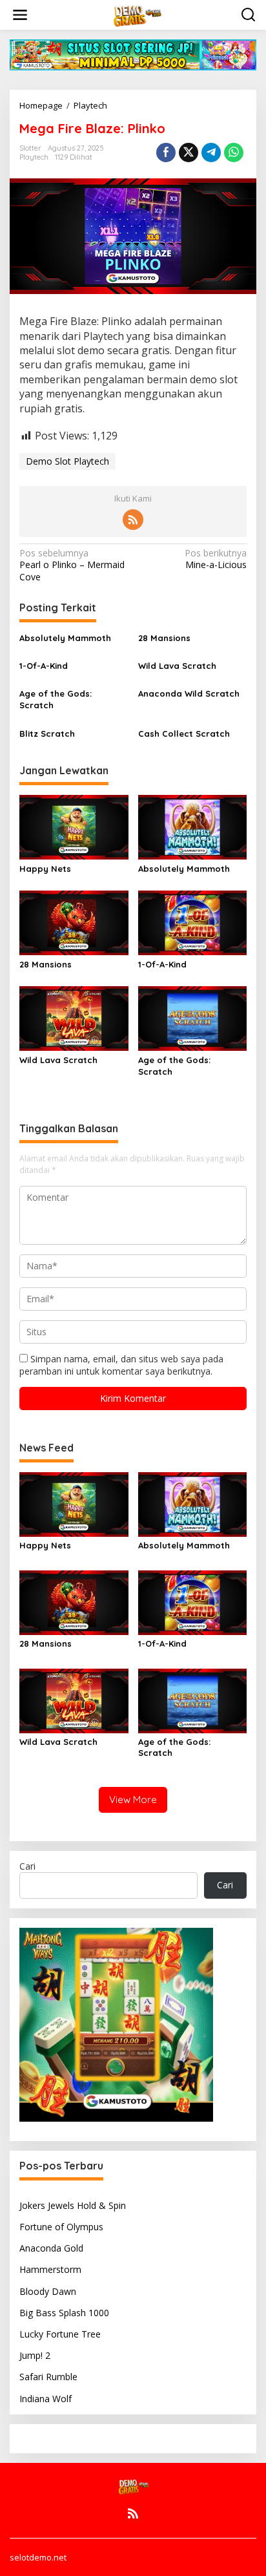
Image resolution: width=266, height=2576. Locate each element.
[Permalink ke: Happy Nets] (74, 826)
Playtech (34, 157)
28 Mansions (164, 638)
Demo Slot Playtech (67, 461)
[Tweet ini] (189, 153)
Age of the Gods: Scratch (56, 699)
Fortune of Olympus (61, 2227)
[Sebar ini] (166, 153)
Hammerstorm (50, 2269)
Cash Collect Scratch (184, 734)
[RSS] (133, 520)
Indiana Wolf (46, 2399)
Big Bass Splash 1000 (64, 2313)
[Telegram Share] (211, 153)
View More (133, 1800)
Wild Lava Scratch (177, 666)
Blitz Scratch (47, 734)
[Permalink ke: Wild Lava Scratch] (74, 1018)
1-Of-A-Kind (44, 666)
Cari (27, 1866)
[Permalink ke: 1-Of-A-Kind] (193, 922)
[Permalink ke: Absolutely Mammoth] (193, 826)
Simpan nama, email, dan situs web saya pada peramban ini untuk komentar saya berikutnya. (121, 1365)
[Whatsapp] (234, 153)
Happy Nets (45, 869)
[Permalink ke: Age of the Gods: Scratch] (193, 1018)
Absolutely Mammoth (65, 638)
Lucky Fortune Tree (60, 2334)
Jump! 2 (35, 2355)
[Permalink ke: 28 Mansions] (74, 922)
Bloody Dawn (48, 2291)
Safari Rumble (48, 2377)
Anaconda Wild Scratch (189, 693)
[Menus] (20, 15)
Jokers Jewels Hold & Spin (73, 2205)
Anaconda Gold (51, 2248)
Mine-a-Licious (216, 559)
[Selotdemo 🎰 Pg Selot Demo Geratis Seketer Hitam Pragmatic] (136, 14)
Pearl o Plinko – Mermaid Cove (72, 565)
